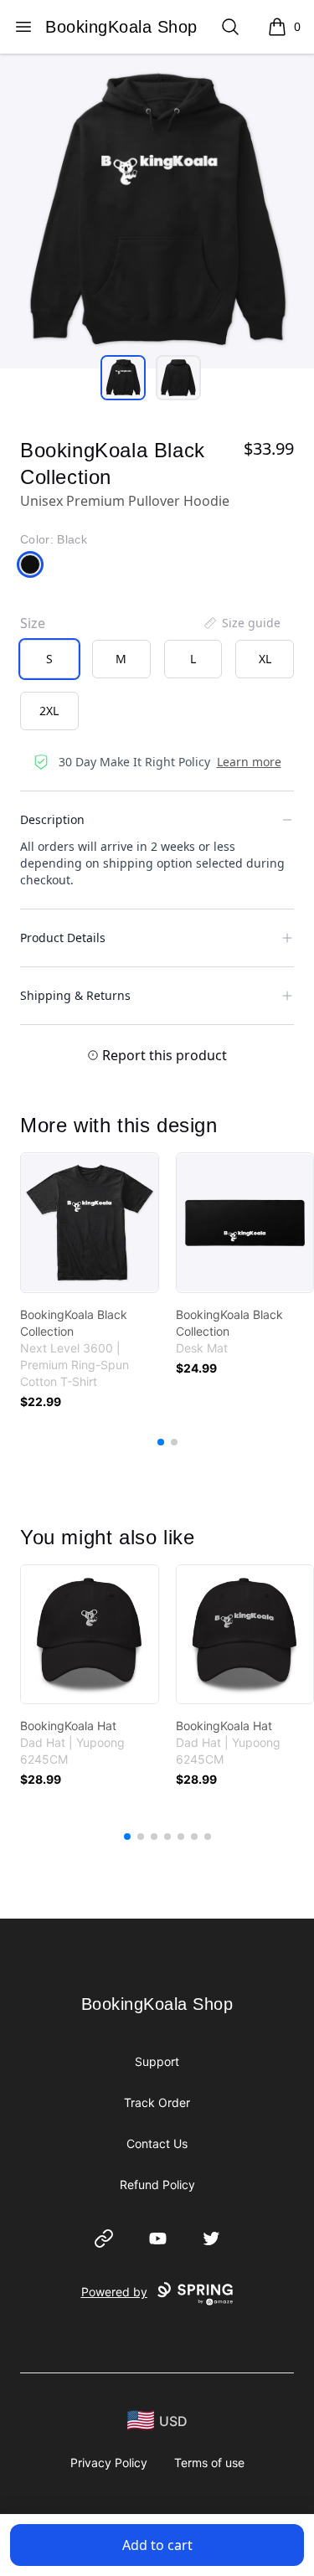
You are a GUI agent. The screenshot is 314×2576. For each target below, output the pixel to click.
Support (157, 2061)
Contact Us (157, 2143)
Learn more (249, 762)
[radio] (49, 659)
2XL (49, 711)
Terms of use (209, 2463)
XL (265, 659)
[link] (90, 1223)
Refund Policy (157, 2184)
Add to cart (157, 2545)
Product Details (63, 938)
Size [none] (33, 623)
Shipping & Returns (75, 995)
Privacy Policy (109, 2463)
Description (52, 819)
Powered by (114, 2292)
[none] (241, 623)
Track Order (157, 2102)
